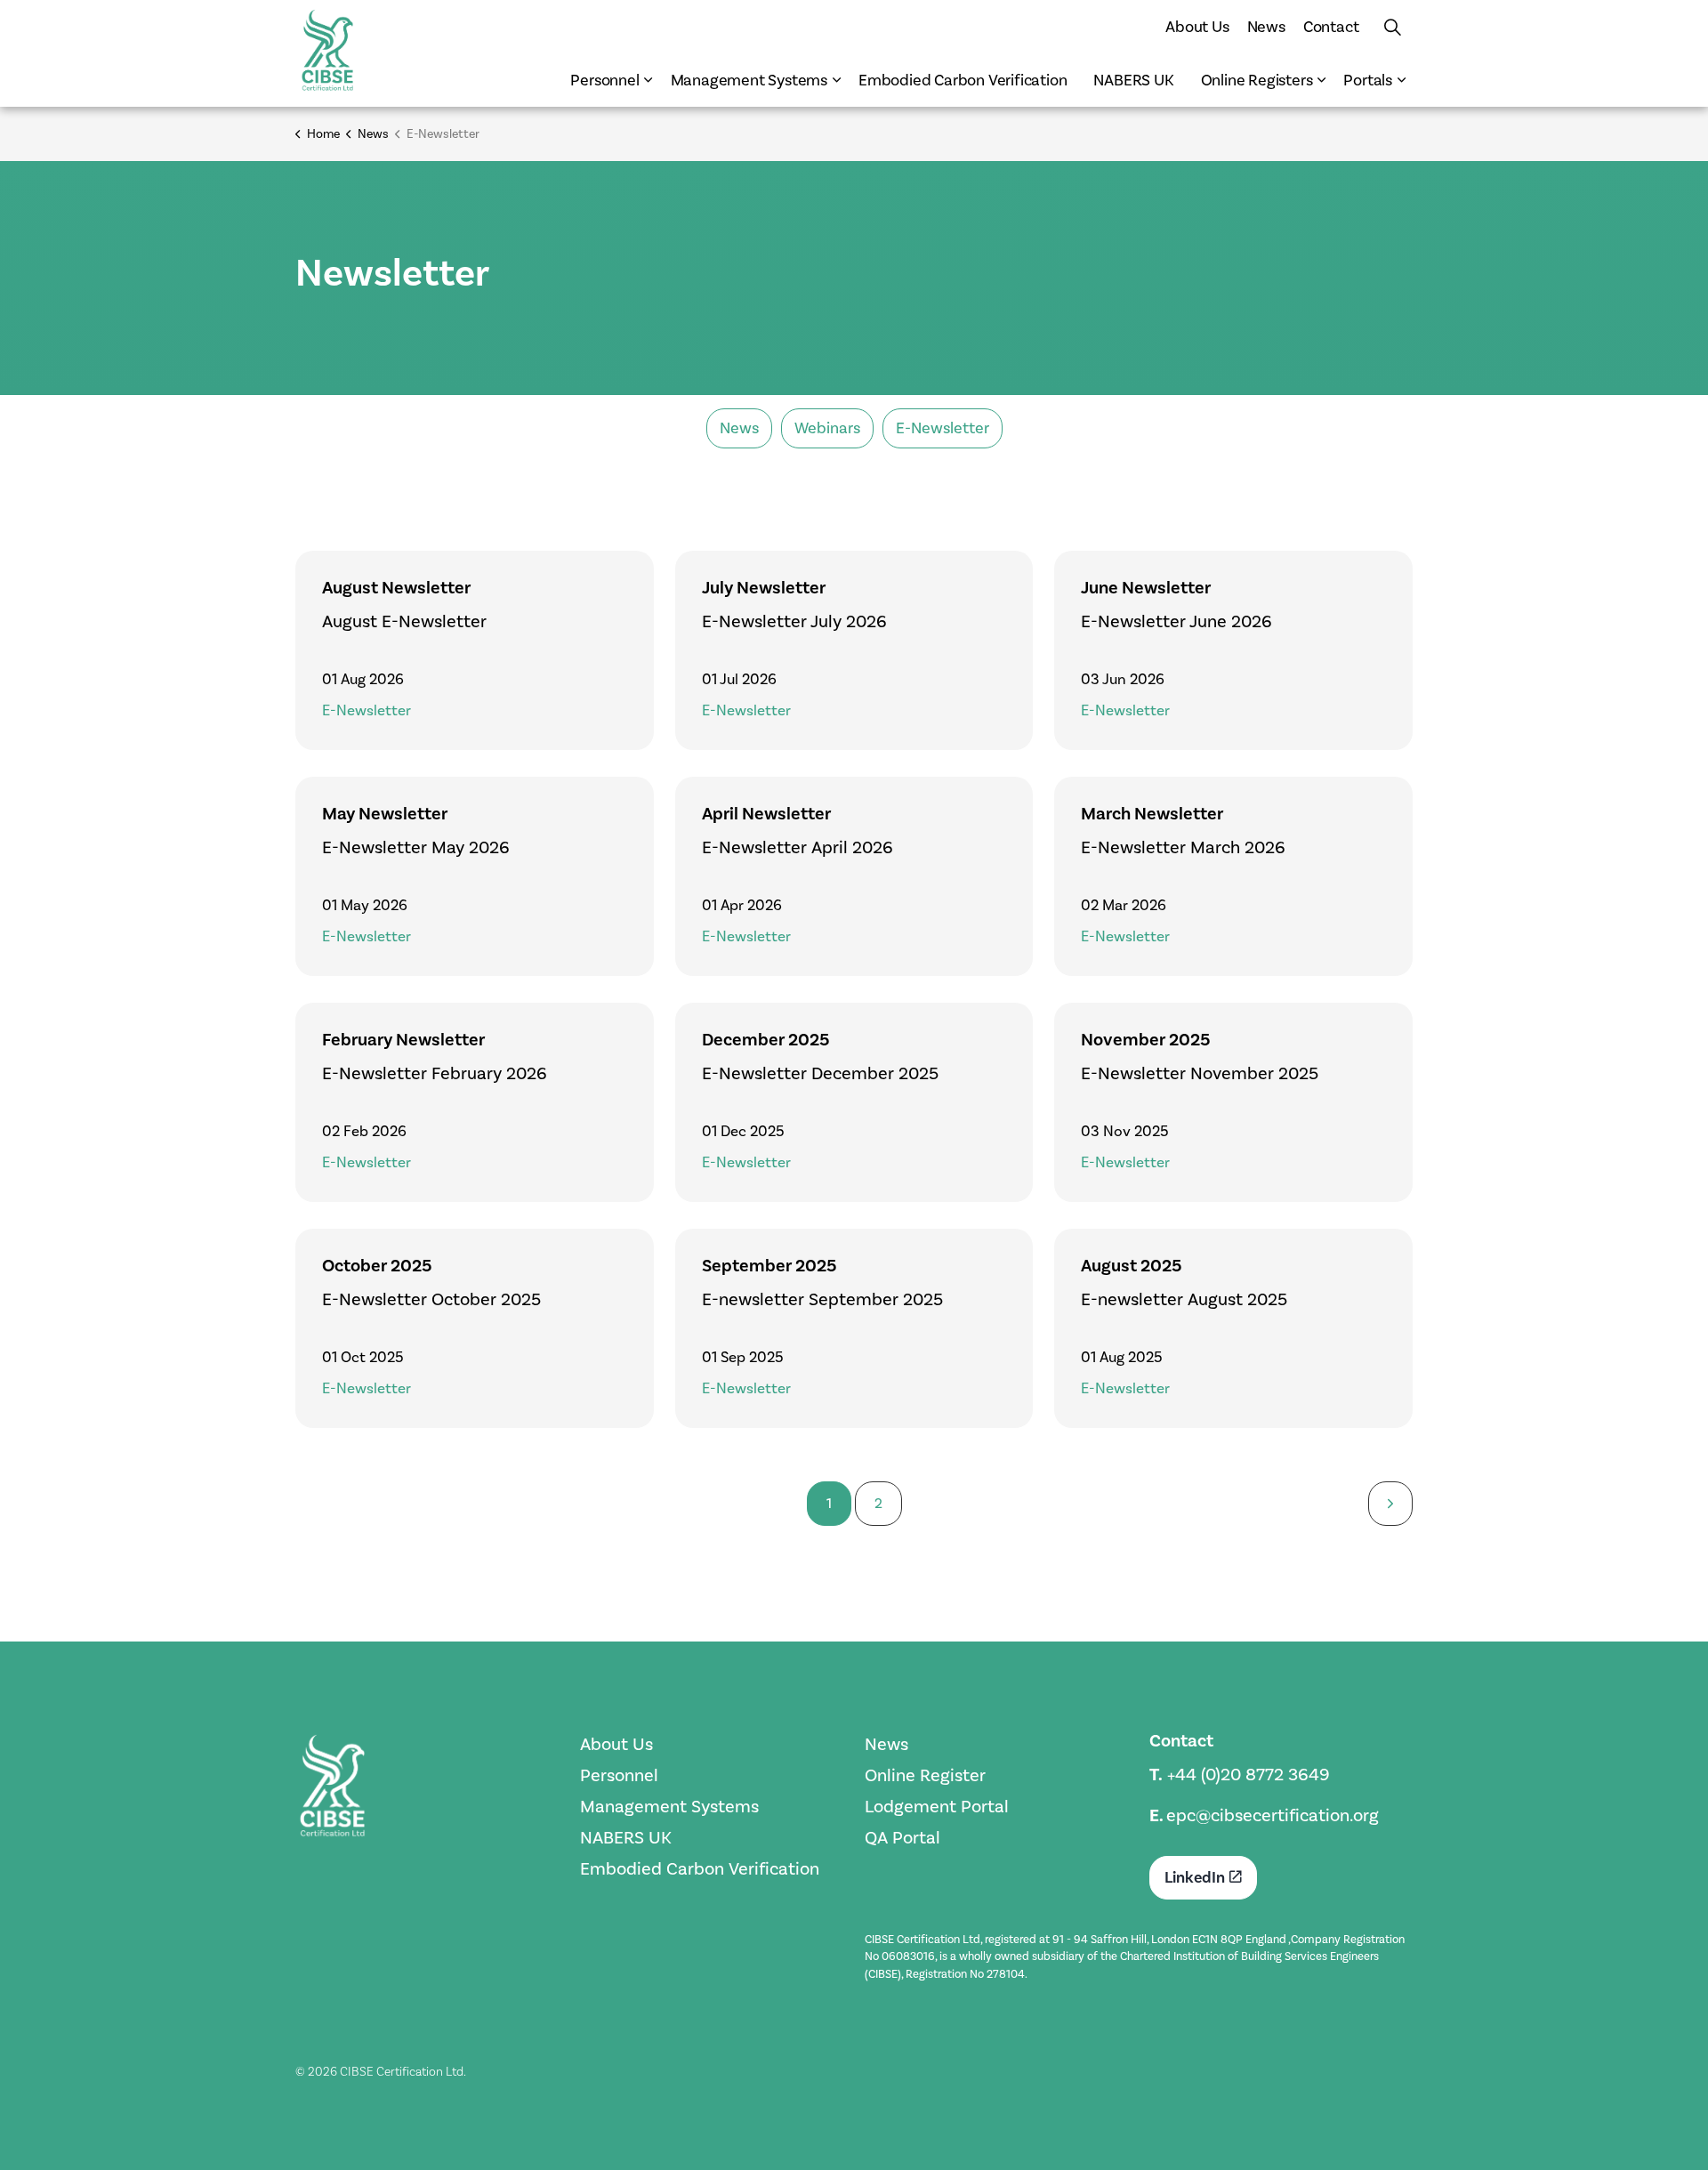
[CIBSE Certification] (327, 50)
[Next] (1390, 1504)
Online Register (925, 1775)
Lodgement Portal (937, 1806)
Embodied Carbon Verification (963, 80)
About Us (1197, 27)
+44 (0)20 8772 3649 (1249, 1774)
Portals (1368, 80)
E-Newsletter (943, 428)
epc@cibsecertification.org (1273, 1815)
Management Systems (749, 80)
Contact (1331, 27)
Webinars (827, 428)
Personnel (604, 80)
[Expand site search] (1392, 27)
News (1266, 27)
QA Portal (902, 1837)
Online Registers (1257, 80)
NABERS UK (1133, 80)
